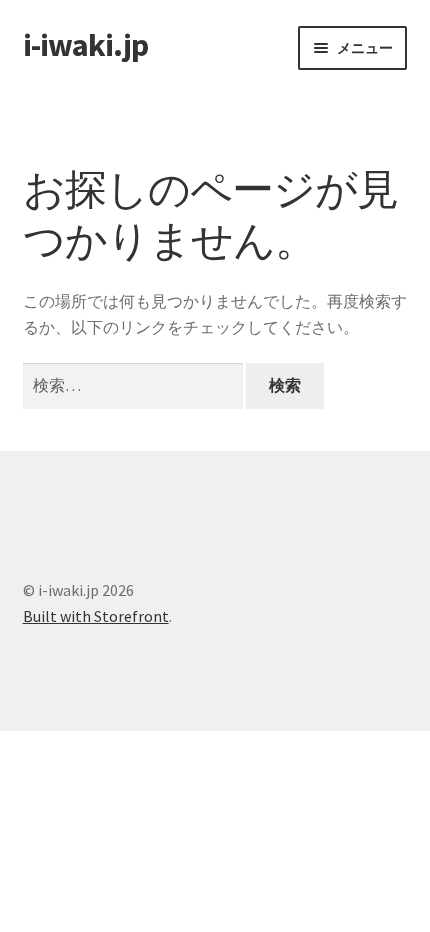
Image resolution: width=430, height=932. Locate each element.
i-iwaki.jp (85, 45)
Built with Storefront (96, 616)
